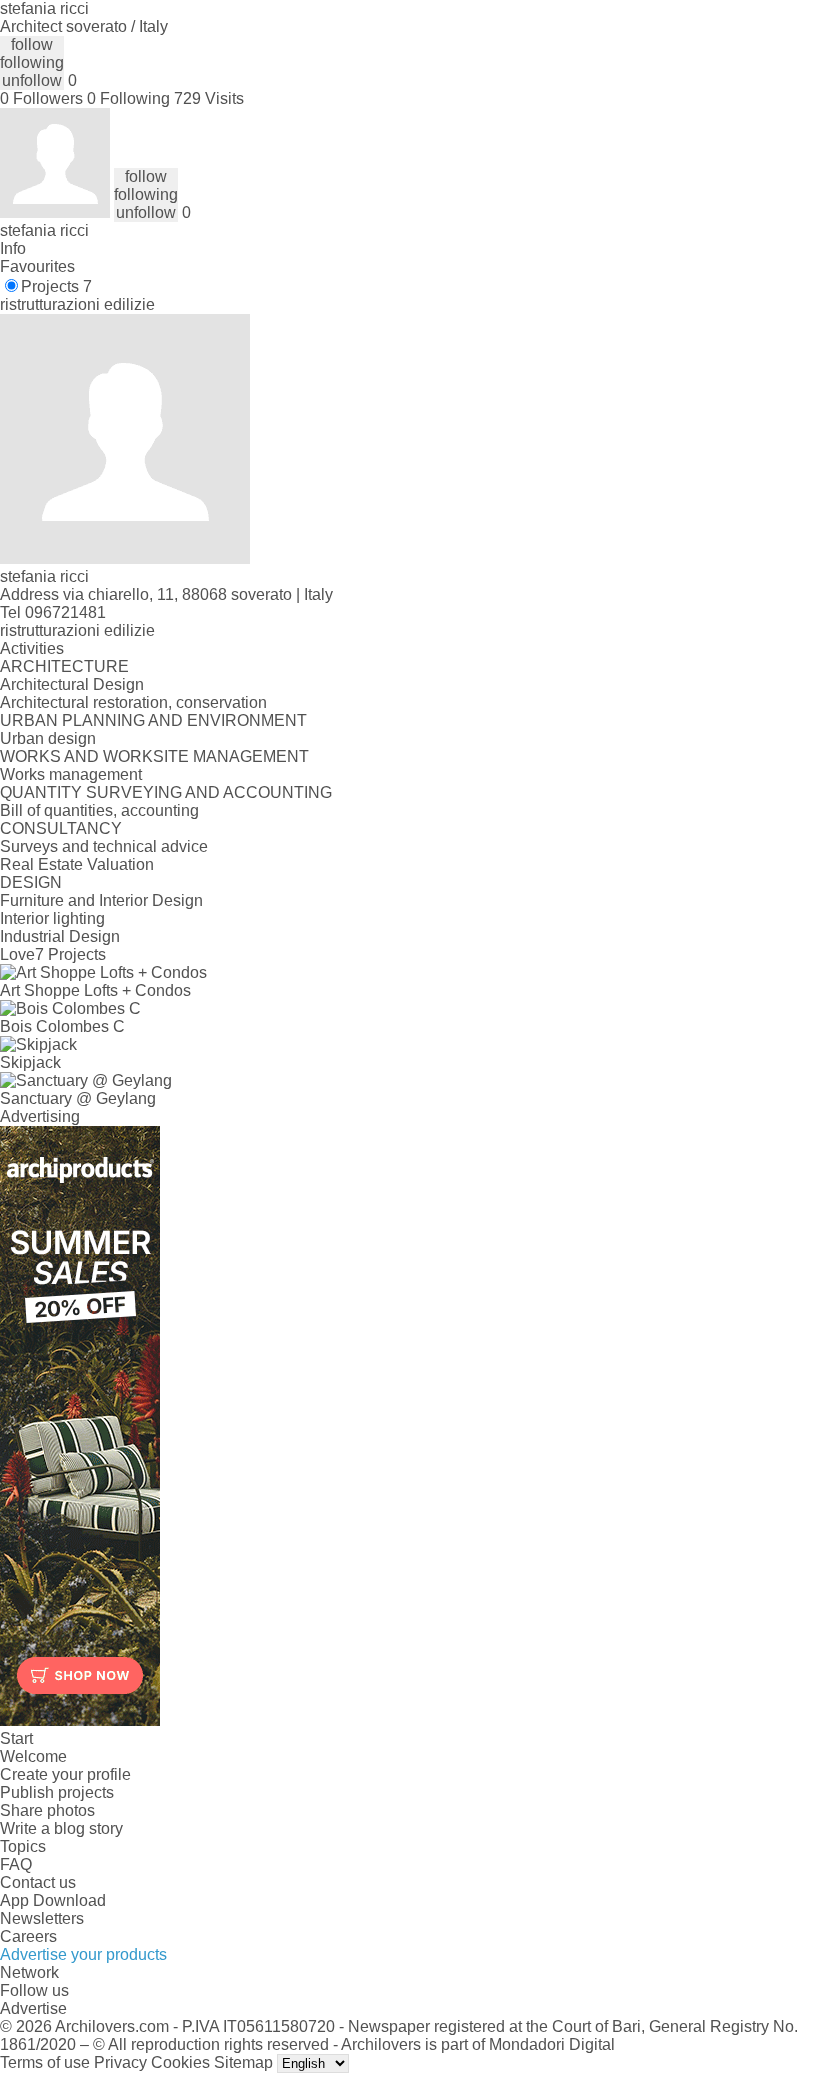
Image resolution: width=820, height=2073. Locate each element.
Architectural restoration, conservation (133, 702)
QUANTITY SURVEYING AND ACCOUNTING (166, 792)
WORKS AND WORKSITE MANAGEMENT (154, 756)
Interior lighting (52, 918)
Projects (56, 286)
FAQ (16, 1864)
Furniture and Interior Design (101, 900)
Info (13, 248)
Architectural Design (72, 684)
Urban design (48, 738)
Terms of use (45, 2062)
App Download (53, 1900)
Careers (28, 1936)
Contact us (38, 1882)
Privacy (120, 2062)
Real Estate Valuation (77, 864)
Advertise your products (83, 1954)
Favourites (37, 266)
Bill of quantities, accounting (99, 810)
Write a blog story (61, 1828)
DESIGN (31, 882)
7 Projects (70, 954)
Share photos (47, 1810)
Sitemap (243, 2062)
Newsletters (42, 1918)
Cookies (180, 2062)
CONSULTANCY (61, 828)
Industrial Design (60, 936)
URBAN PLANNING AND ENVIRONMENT (153, 720)
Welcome (33, 1756)
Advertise (33, 2008)
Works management (71, 774)
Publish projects (57, 1792)
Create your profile (65, 1774)
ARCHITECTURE (64, 666)
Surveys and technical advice (104, 846)
